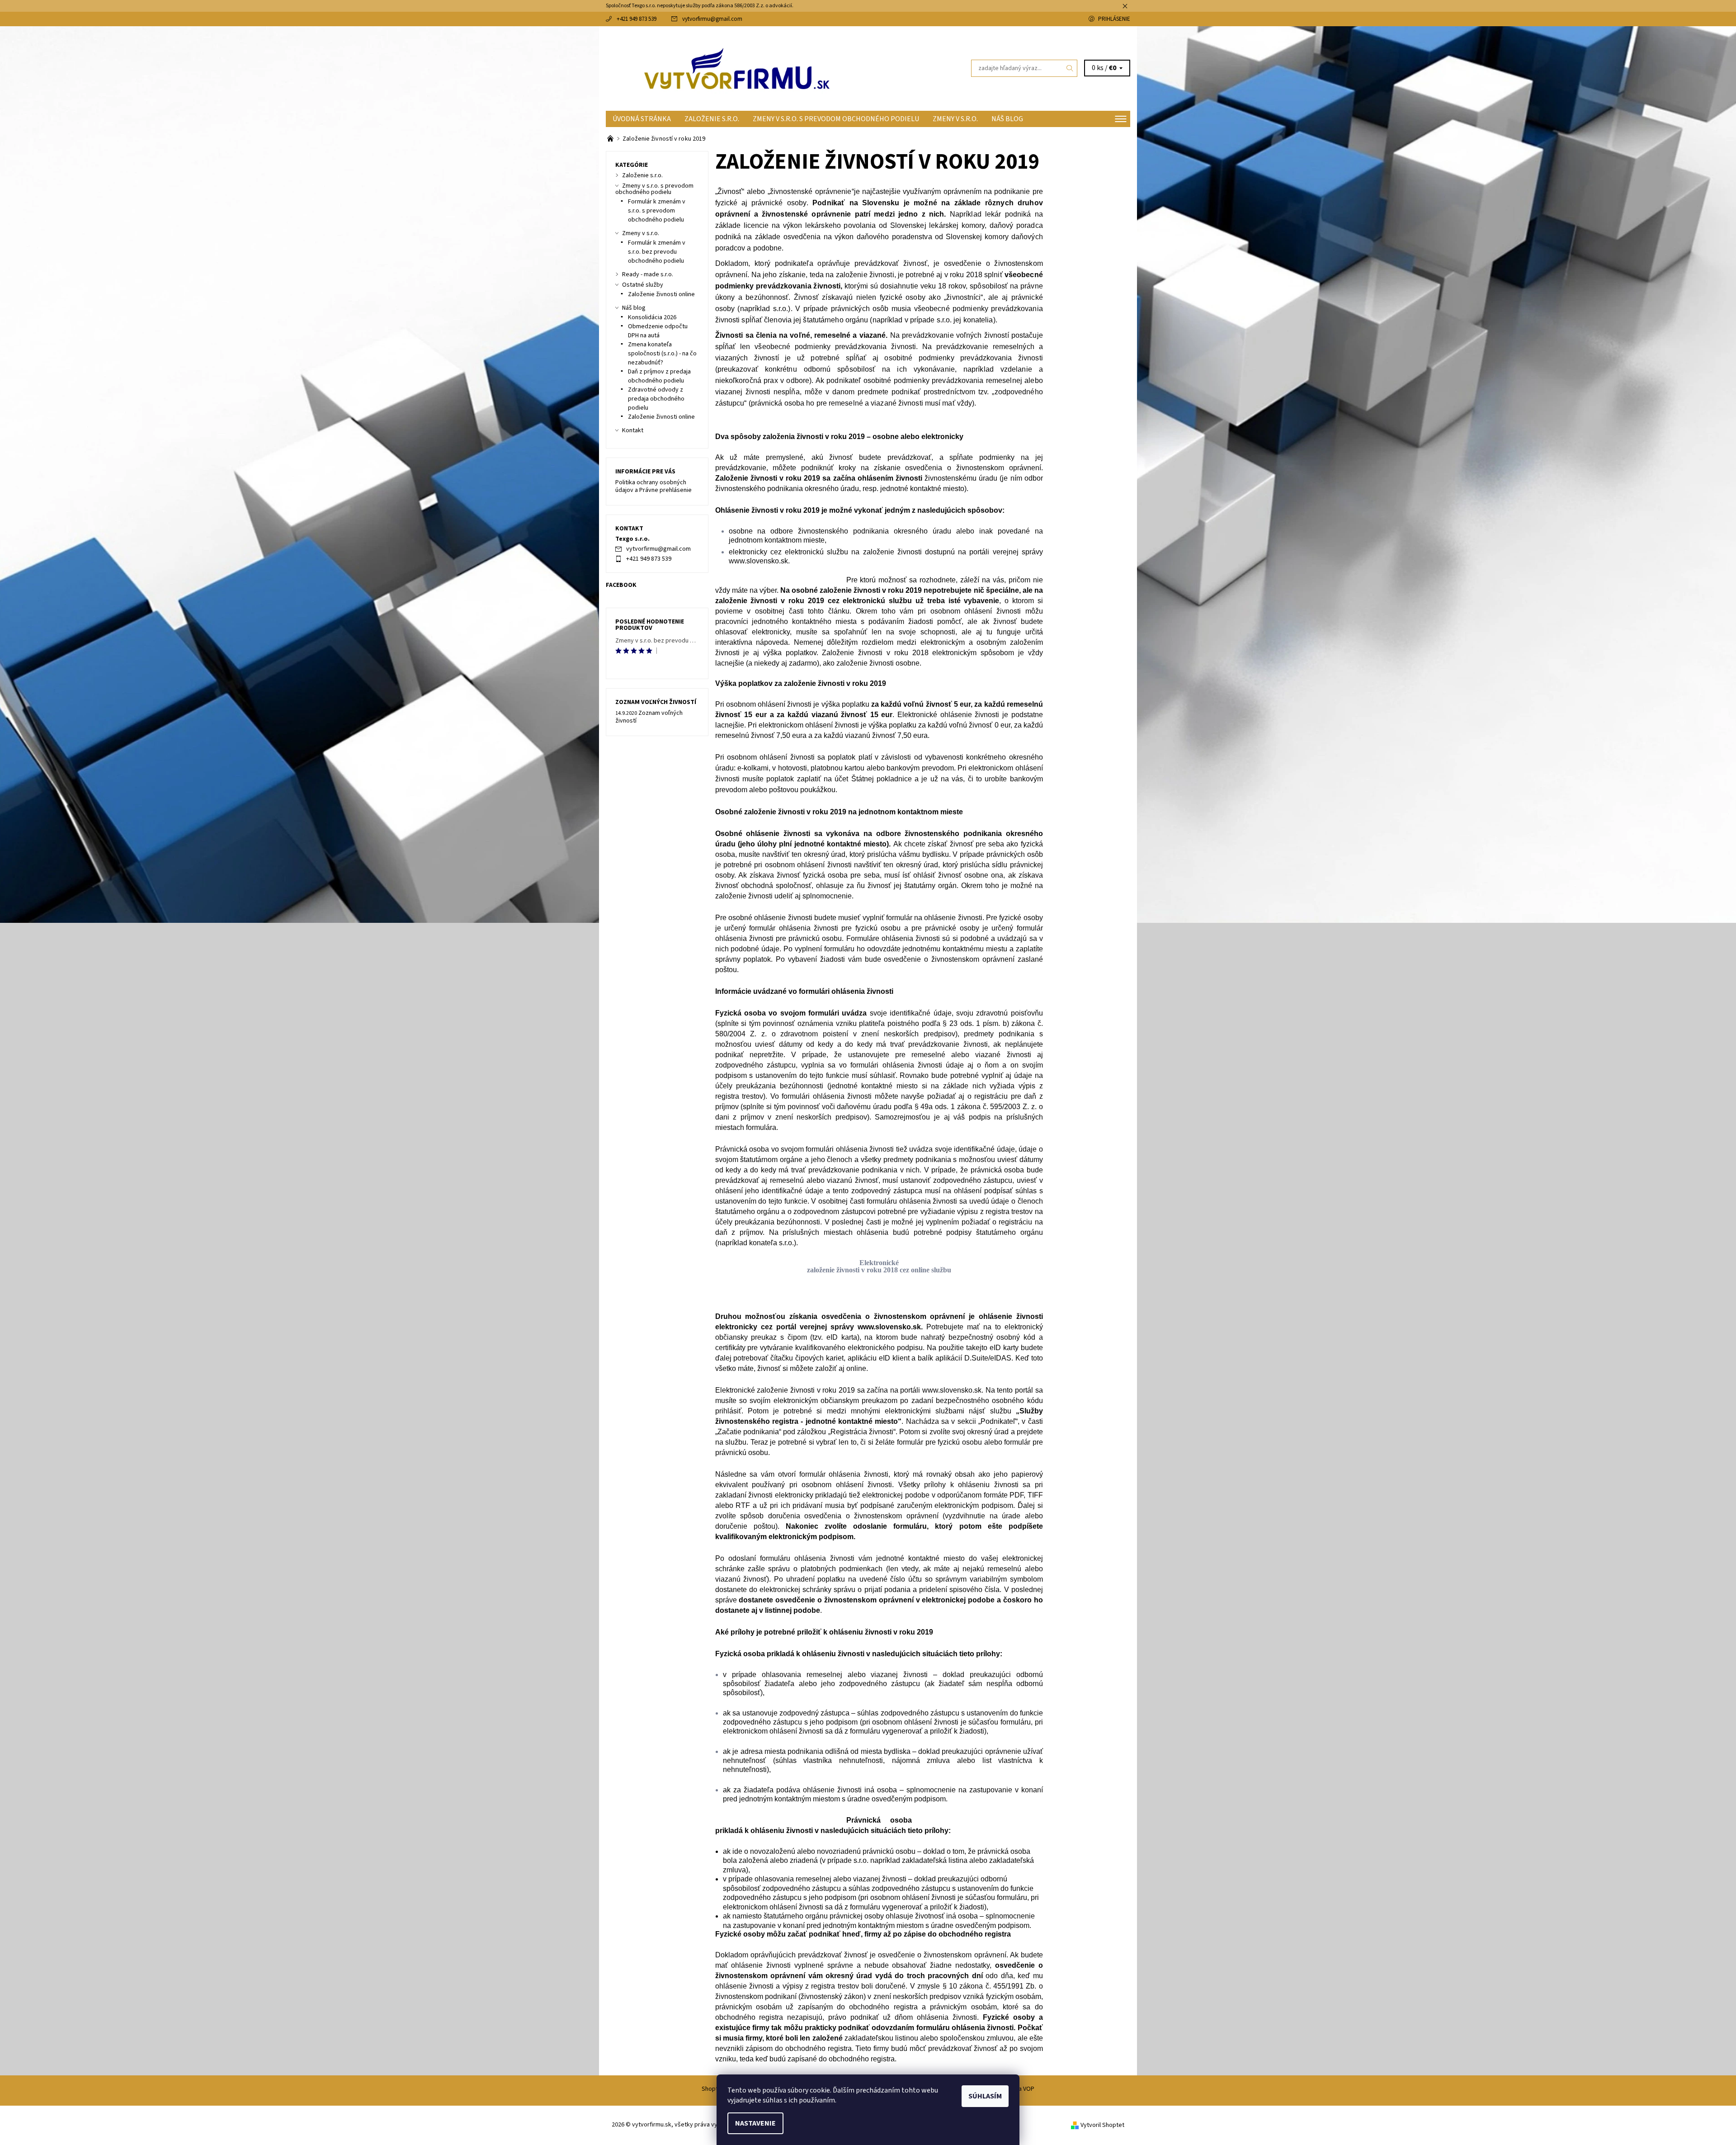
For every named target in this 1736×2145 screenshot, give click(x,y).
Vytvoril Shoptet (1102, 2125)
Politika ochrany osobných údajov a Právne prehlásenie (653, 487)
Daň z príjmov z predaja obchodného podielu (659, 376)
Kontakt (633, 430)
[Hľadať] (1070, 68)
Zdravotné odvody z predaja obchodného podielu (656, 399)
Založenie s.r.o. (712, 119)
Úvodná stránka (642, 119)
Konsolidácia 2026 (652, 317)
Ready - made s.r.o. (648, 274)
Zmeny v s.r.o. (955, 119)
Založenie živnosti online (661, 294)
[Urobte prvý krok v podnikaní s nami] (611, 139)
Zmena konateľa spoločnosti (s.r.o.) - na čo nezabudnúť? (662, 354)
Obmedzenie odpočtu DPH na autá (658, 331)
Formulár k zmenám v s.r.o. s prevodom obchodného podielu (657, 211)
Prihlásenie (1114, 19)
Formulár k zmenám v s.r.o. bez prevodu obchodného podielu (657, 252)
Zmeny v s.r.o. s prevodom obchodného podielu (836, 119)
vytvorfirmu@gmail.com (712, 19)
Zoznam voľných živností (656, 702)
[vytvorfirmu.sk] (737, 68)
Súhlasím (985, 2096)
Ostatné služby (643, 285)
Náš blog (1007, 119)
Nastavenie (755, 2123)
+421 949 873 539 (637, 19)
